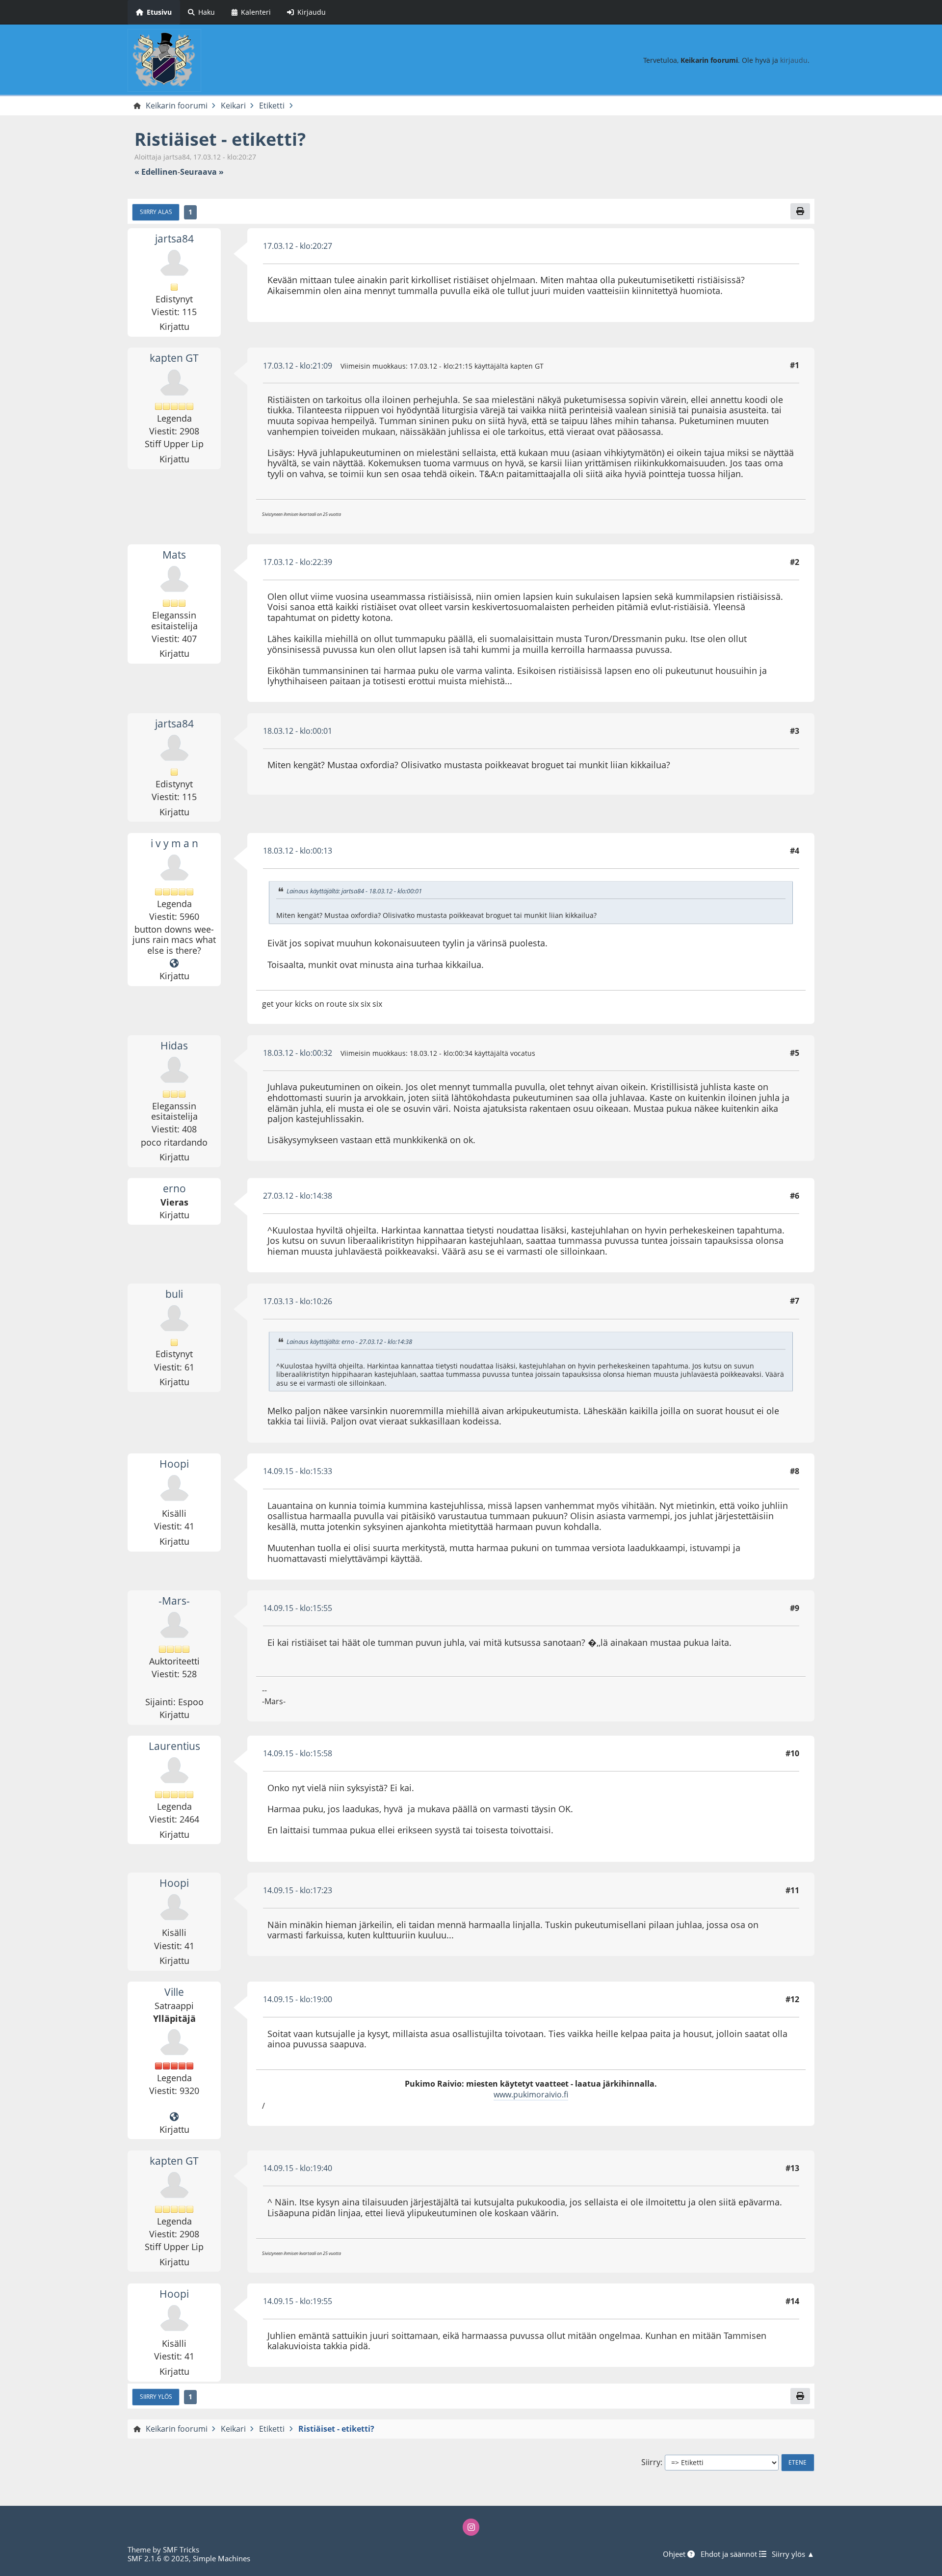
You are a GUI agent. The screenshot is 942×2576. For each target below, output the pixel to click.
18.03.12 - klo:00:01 (298, 731)
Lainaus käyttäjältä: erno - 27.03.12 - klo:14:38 (349, 1342)
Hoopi (174, 1464)
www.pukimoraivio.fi (531, 2094)
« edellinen (156, 172)
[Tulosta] (800, 211)
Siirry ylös (156, 2396)
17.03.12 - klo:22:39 (298, 562)
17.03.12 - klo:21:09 (298, 366)
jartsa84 (174, 239)
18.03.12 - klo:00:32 (298, 1053)
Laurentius (174, 1746)
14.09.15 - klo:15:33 (298, 1471)
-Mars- (174, 1601)
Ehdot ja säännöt (730, 2554)
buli (174, 1294)
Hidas (174, 1046)
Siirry (651, 2462)
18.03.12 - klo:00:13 (298, 851)
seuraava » (202, 172)
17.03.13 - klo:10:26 (298, 1301)
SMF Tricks (181, 2549)
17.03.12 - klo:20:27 (298, 246)
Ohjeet (675, 2554)
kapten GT (174, 358)
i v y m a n (174, 843)
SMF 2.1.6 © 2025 (158, 2558)
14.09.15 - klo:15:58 (298, 1753)
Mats (174, 555)
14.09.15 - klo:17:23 (298, 1890)
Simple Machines (222, 2558)
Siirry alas (156, 212)
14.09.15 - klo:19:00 (298, 1999)
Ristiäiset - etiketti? (220, 139)
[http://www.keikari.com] (174, 2117)
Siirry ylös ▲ (793, 2554)
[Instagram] (471, 2527)
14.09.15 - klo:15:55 (298, 1608)
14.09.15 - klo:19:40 (298, 2168)
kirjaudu (794, 60)
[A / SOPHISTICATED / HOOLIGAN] (174, 964)
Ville (174, 1992)
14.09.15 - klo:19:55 (298, 2301)
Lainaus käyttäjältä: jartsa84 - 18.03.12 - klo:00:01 (354, 891)
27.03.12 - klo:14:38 (298, 1196)
